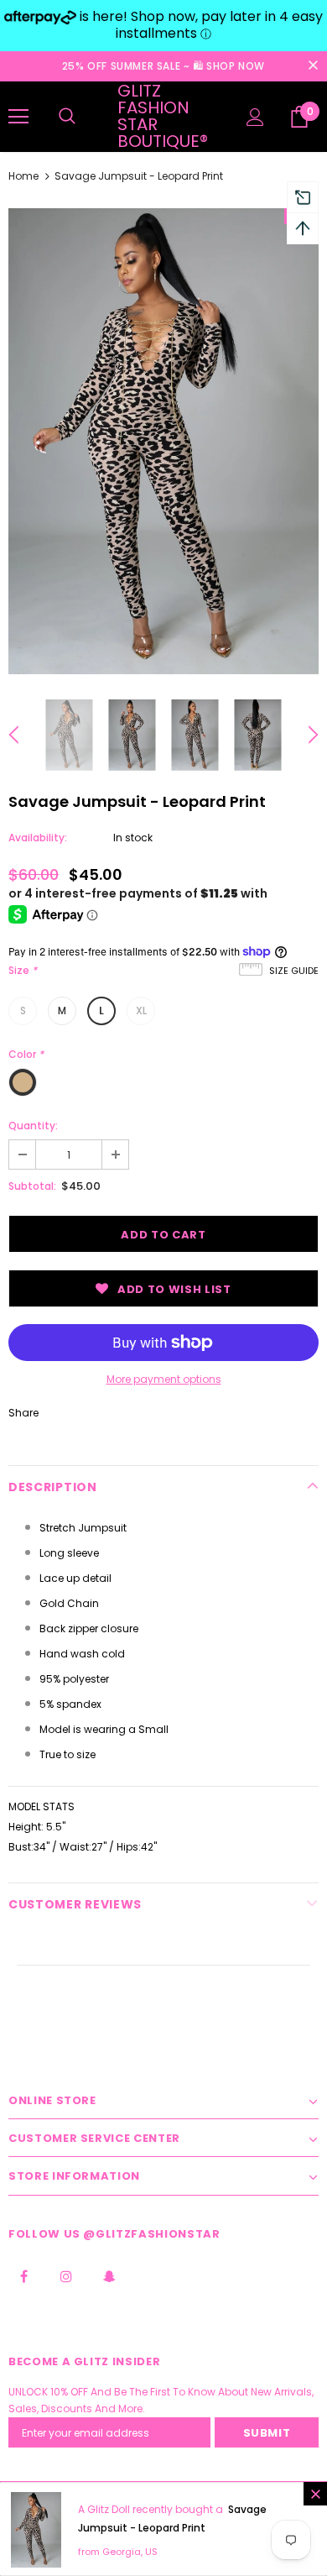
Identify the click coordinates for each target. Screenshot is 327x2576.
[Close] (315, 2494)
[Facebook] (23, 2275)
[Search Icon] (67, 117)
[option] (163, 441)
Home (23, 176)
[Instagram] (66, 2275)
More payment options (164, 1379)
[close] (313, 66)
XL (141, 1011)
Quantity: (33, 1126)
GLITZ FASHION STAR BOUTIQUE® (163, 116)
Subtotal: (32, 1186)
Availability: (38, 838)
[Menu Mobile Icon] (18, 117)
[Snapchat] (109, 2275)
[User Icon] (255, 117)
